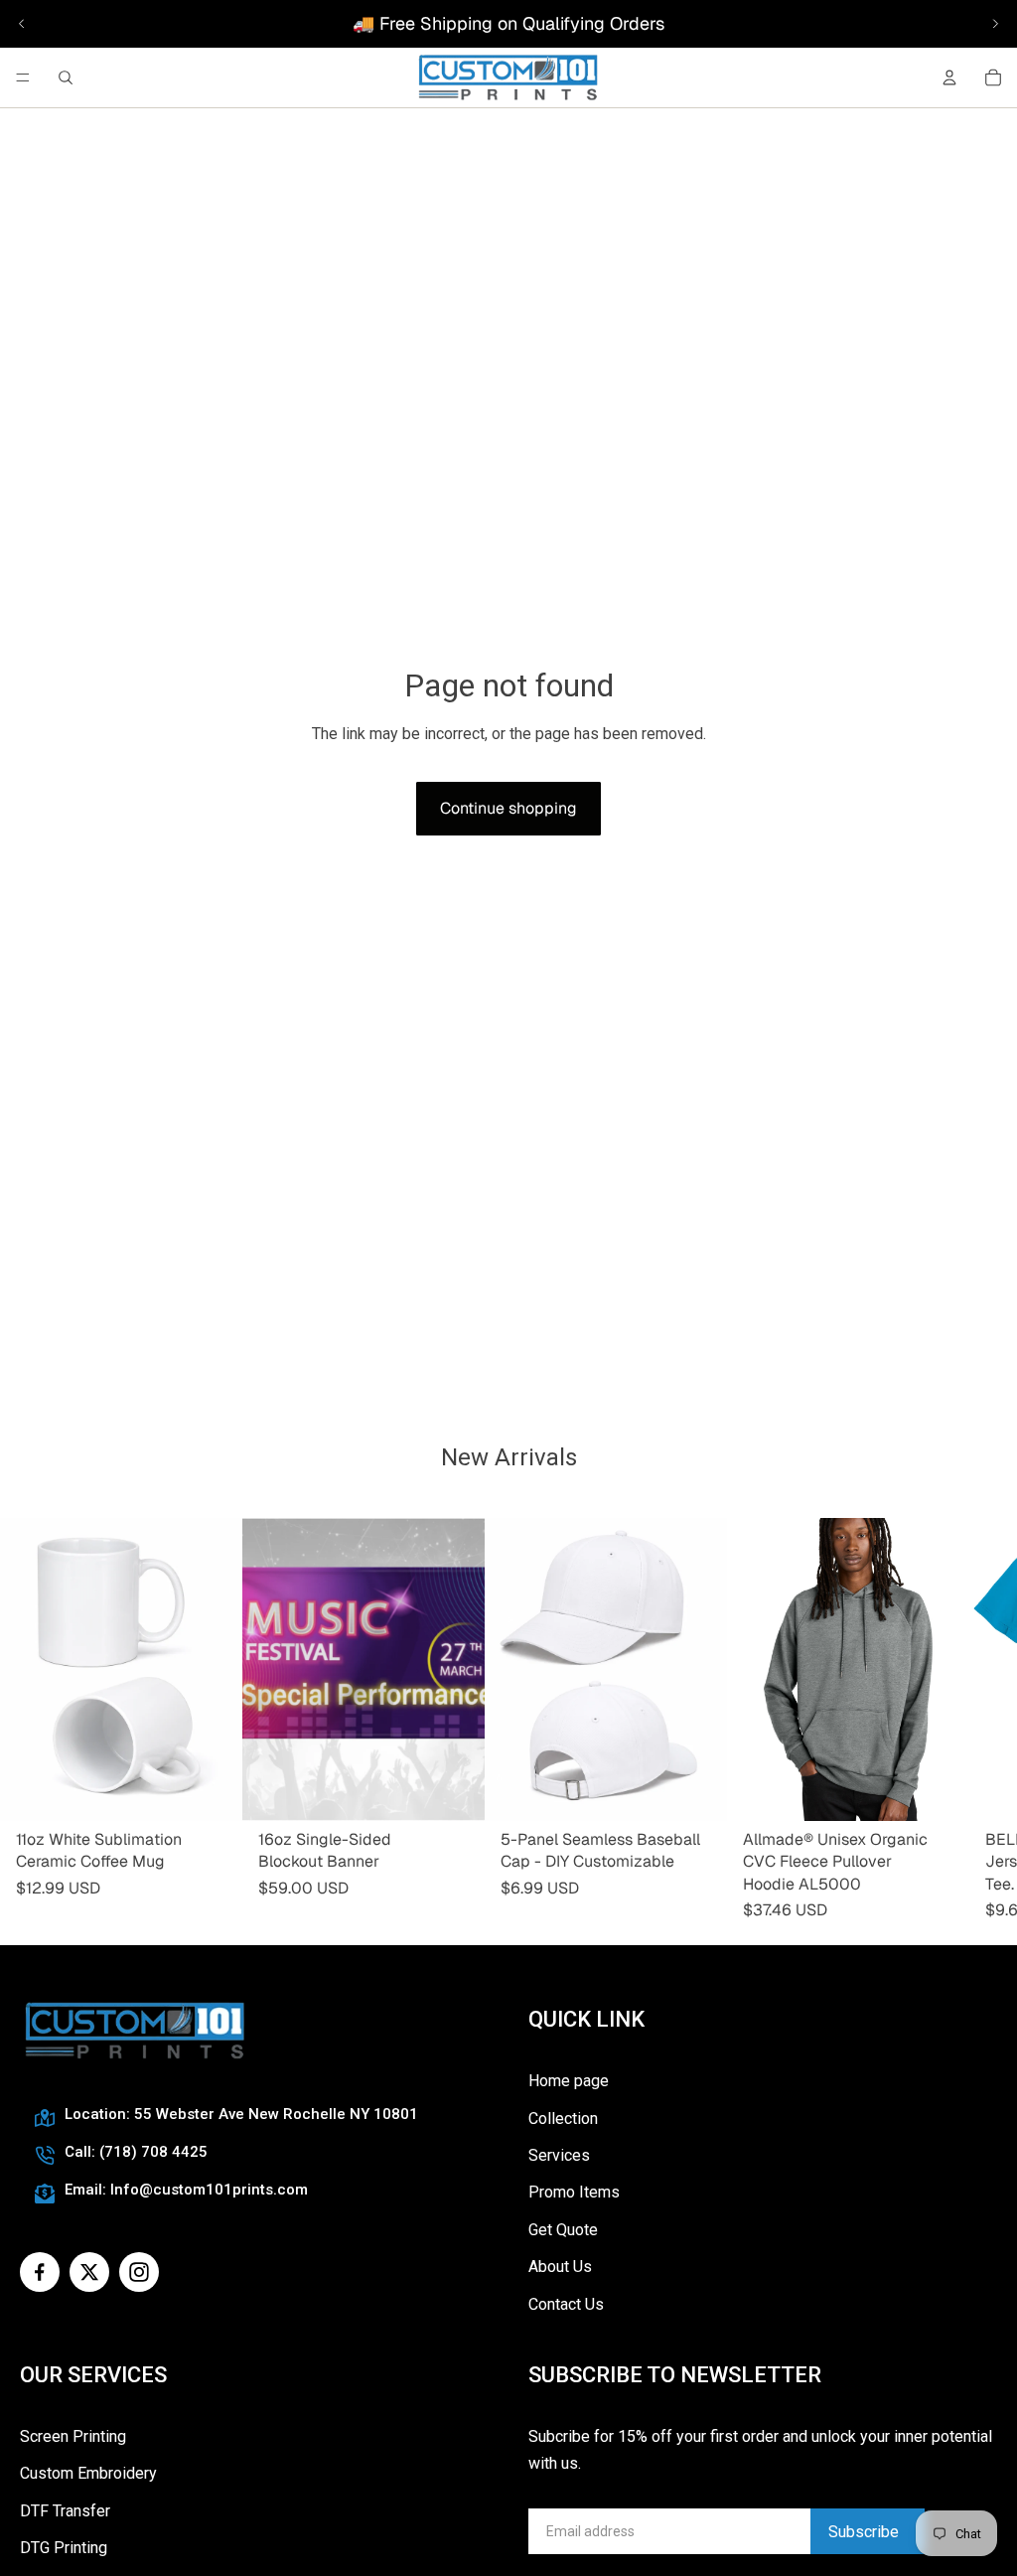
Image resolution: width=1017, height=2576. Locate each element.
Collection (563, 2119)
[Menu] (23, 77)
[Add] (212, 1790)
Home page (569, 2081)
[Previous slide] (22, 24)
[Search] (66, 77)
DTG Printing (64, 2548)
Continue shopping (508, 808)
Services (559, 2155)
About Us (560, 2267)
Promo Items (574, 2192)
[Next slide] (995, 24)
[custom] (40, 2272)
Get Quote (563, 2230)
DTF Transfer (65, 2511)
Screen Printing (73, 2436)
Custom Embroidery (88, 2473)
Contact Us (566, 2304)
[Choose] (454, 1790)
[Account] (949, 77)
